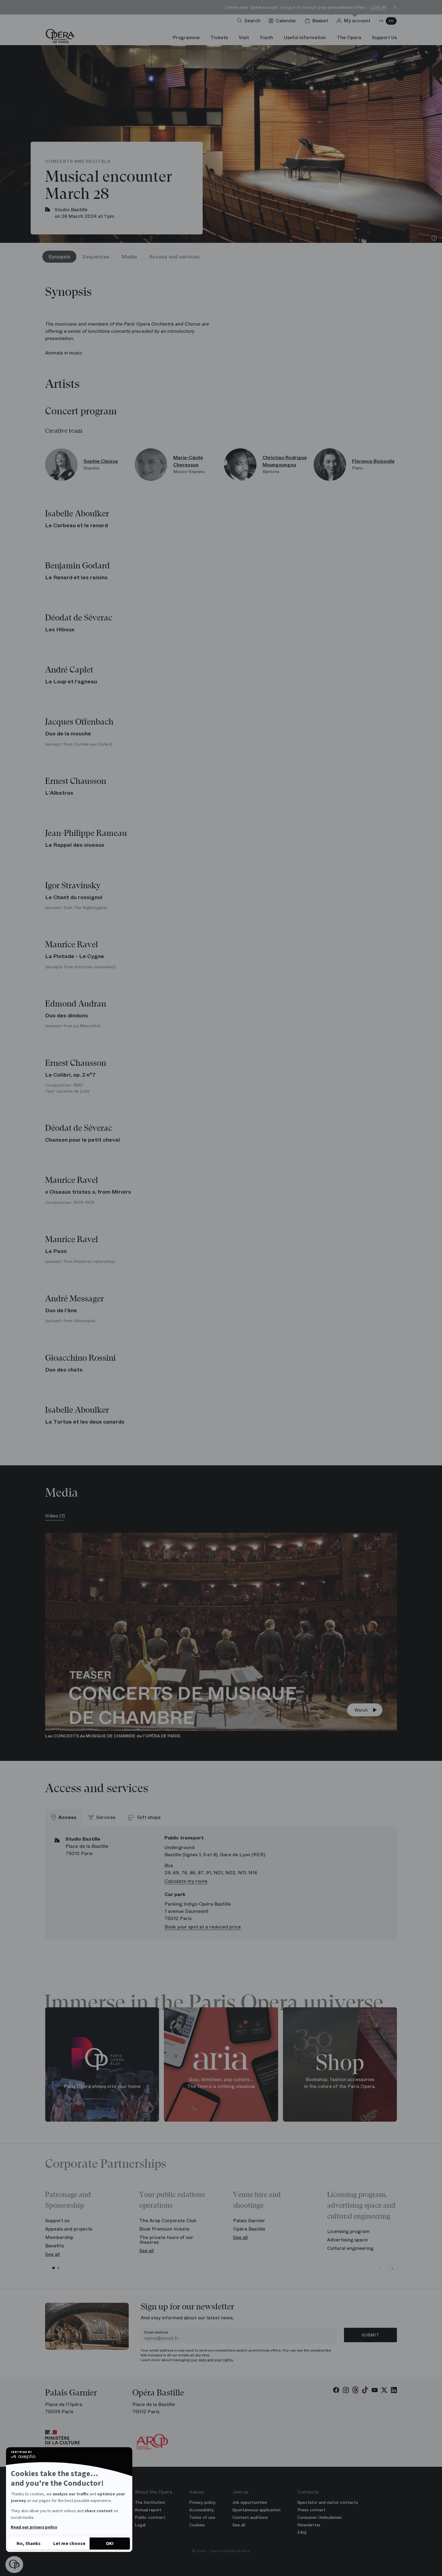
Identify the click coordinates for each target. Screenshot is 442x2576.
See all (52, 2254)
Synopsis (59, 257)
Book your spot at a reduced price (203, 1927)
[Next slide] (392, 2269)
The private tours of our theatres (166, 2240)
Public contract (150, 2517)
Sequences (96, 257)
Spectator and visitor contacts (328, 2502)
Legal (140, 2525)
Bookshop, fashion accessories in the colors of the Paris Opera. (340, 2083)
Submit (370, 2335)
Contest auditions (250, 2517)
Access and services (174, 257)
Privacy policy (202, 2502)
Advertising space (347, 2240)
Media (129, 257)
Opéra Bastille (249, 2229)
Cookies (197, 2525)
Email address (156, 2332)
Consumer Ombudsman (320, 2517)
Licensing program (348, 2231)
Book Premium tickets (164, 2229)
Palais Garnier (249, 2220)
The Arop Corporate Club (168, 2220)
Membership (59, 2237)
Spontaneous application (256, 2510)
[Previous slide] (380, 2269)
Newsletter (309, 2525)
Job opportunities (250, 2502)
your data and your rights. (212, 2360)
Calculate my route (186, 1881)
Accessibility (201, 2510)
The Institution (150, 2502)
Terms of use (202, 2517)
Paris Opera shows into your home (102, 2086)
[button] (14, 2565)
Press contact (312, 2510)
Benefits (55, 2246)
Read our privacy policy (34, 2527)
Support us (57, 2220)
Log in (379, 7)
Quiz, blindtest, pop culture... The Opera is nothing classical (221, 2083)
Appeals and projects (69, 2229)
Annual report (148, 2510)
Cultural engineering (350, 2248)
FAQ (302, 2532)
